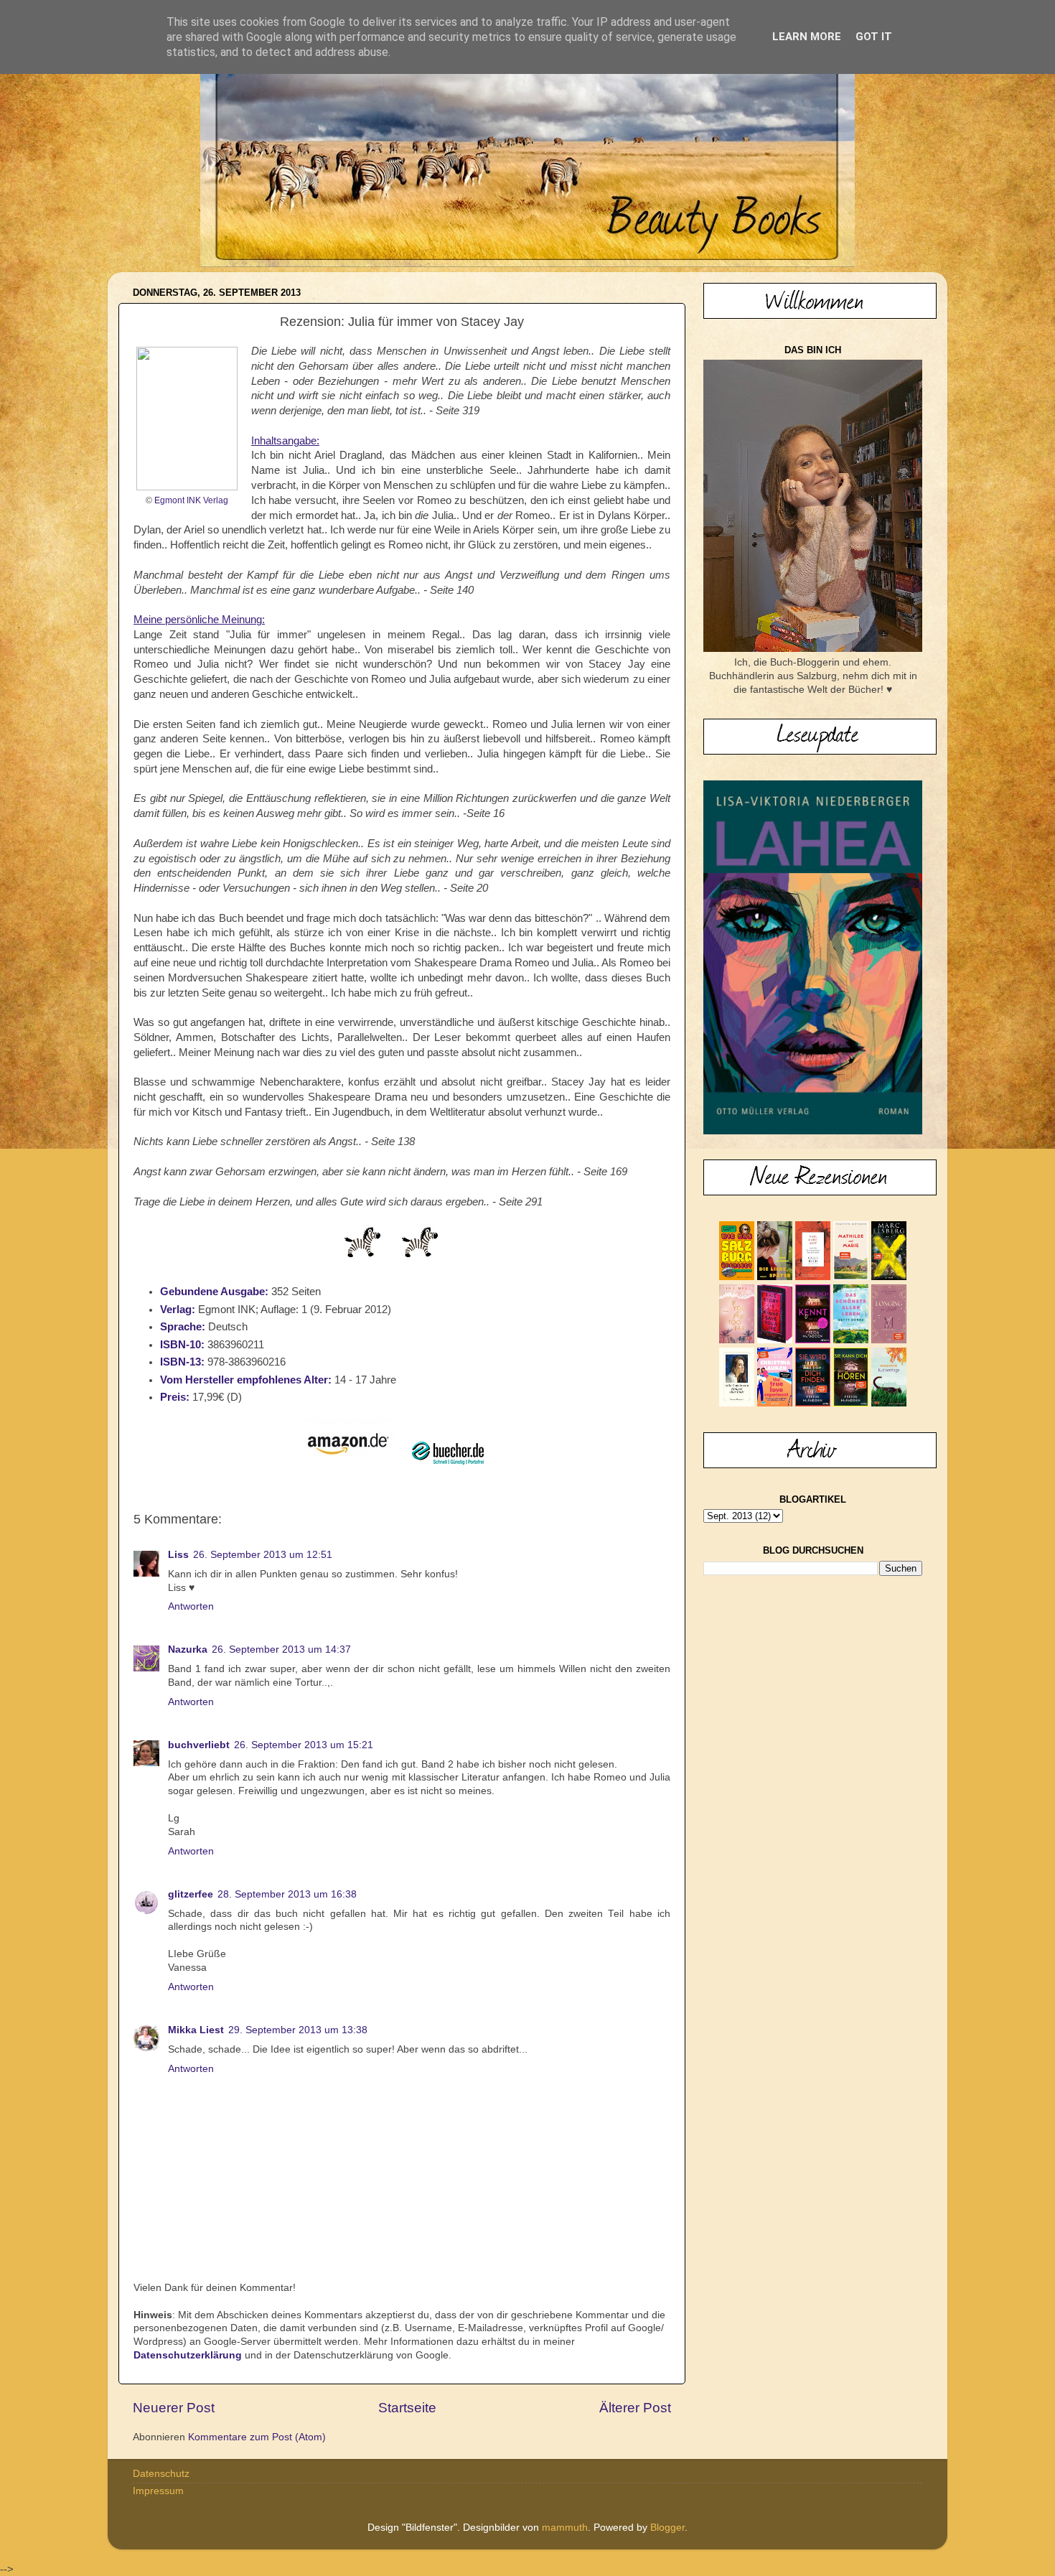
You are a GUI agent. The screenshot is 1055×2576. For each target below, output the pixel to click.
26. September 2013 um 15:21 (304, 1745)
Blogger (667, 2528)
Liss (178, 1555)
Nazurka (188, 1649)
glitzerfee (191, 1894)
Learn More (807, 37)
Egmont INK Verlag (191, 500)
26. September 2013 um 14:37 (281, 1649)
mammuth (565, 2528)
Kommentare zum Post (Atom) (257, 2437)
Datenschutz (161, 2474)
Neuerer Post (174, 2408)
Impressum (158, 2491)
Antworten (191, 1606)
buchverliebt (199, 1745)
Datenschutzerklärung (188, 2355)
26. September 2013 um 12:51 (263, 1555)
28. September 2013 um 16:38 (287, 1894)
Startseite (407, 2408)
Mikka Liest (196, 2030)
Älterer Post (635, 2408)
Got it (874, 37)
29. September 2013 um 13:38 (298, 2030)
